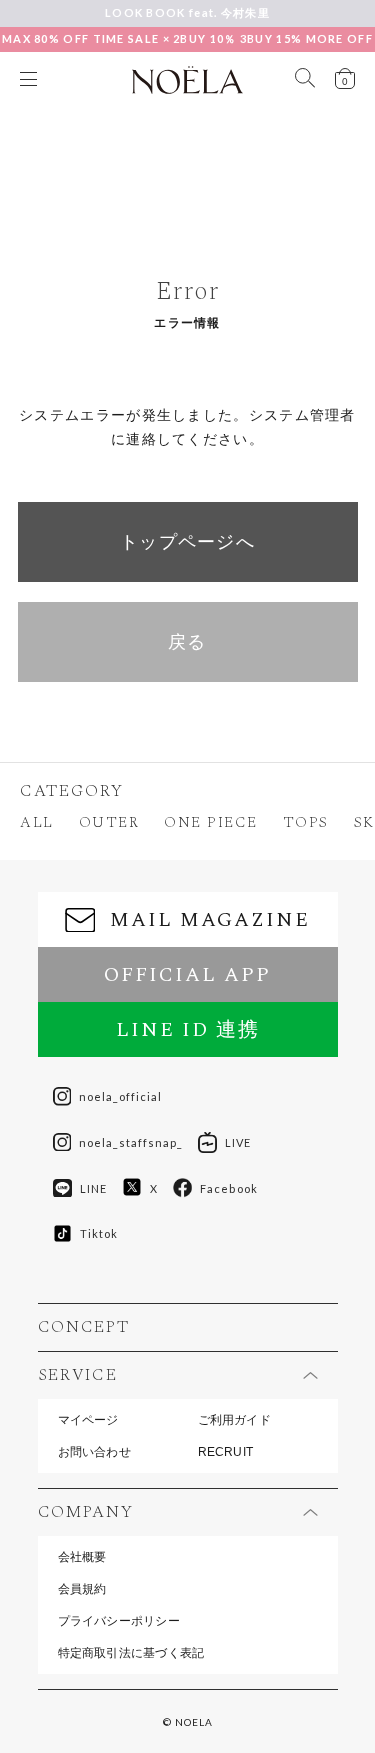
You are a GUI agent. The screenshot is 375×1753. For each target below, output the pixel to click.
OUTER (109, 822)
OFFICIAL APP (187, 975)
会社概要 (82, 1557)
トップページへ (187, 542)
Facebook (229, 1188)
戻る (187, 642)
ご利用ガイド (234, 1420)
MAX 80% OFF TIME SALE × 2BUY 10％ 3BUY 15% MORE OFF (187, 38)
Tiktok (99, 1233)
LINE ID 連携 (188, 1030)
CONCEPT (84, 1327)
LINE (93, 1188)
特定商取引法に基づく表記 (131, 1653)
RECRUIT (226, 1452)
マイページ (88, 1420)
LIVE (238, 1142)
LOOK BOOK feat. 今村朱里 (187, 12)
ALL (37, 822)
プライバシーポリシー (119, 1621)
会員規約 (82, 1589)
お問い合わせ (94, 1452)
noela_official (120, 1096)
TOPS (306, 822)
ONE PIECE (211, 822)
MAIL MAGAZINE (210, 920)
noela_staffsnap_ (131, 1142)
